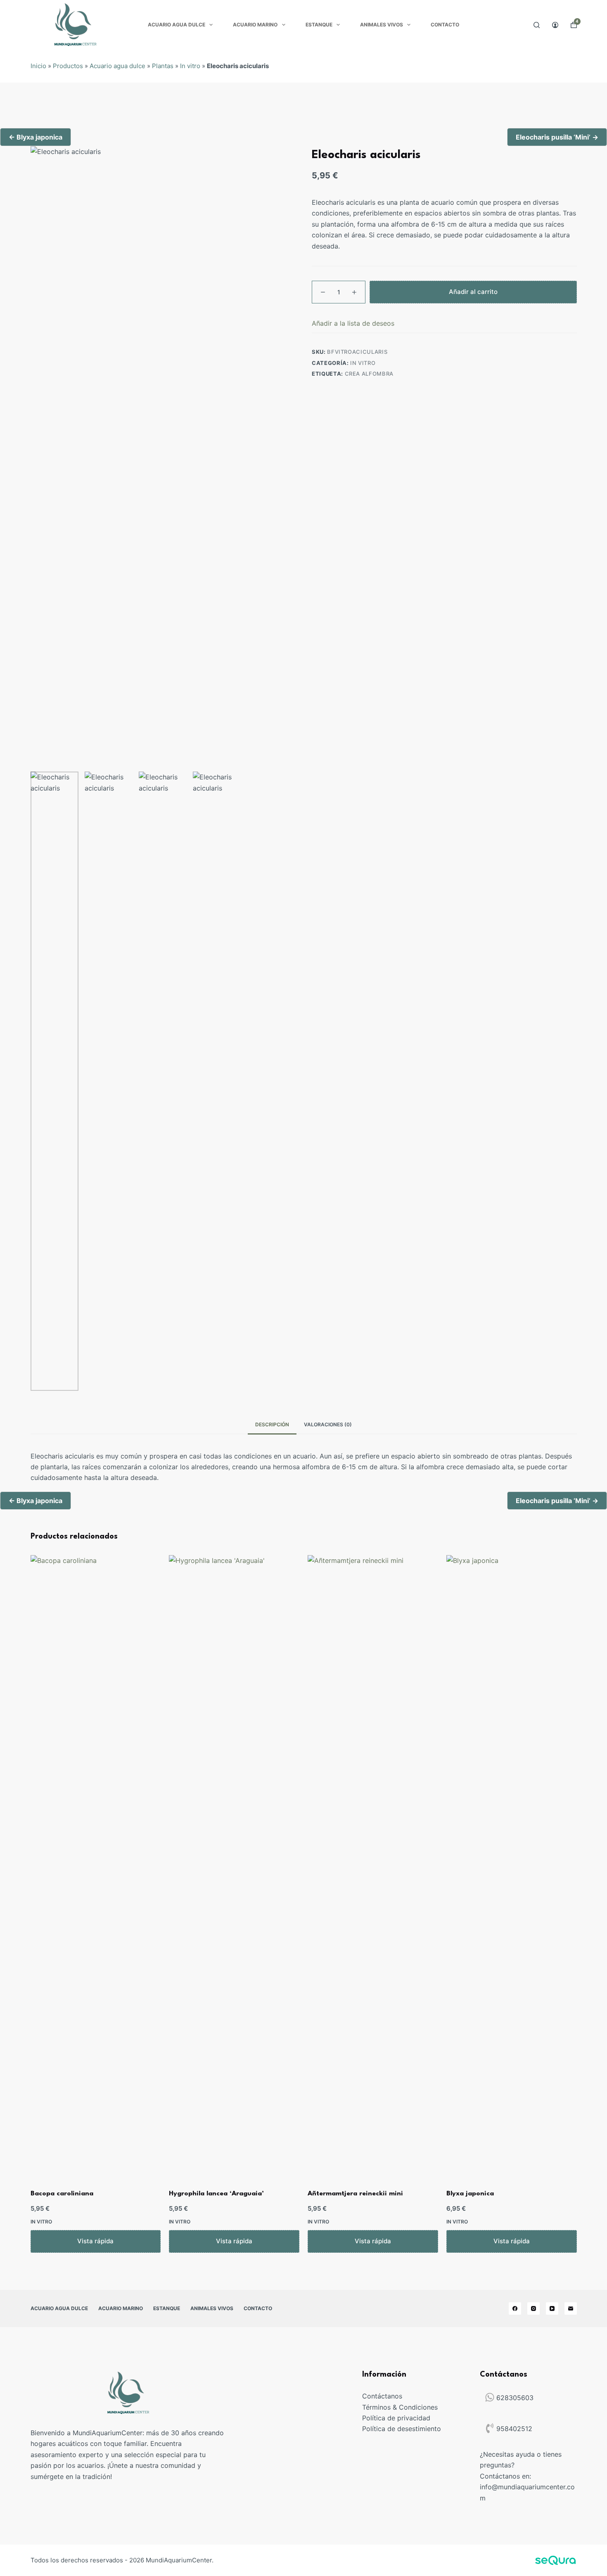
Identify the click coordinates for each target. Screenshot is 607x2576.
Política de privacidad (396, 2418)
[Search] (537, 25)
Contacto (445, 25)
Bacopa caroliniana (62, 2194)
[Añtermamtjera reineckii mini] (373, 1865)
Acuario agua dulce (177, 25)
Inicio (38, 66)
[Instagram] (533, 2308)
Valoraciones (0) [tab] (328, 1424)
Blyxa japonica (470, 2194)
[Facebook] (515, 2308)
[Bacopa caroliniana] (96, 1865)
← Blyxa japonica (36, 137)
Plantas (163, 66)
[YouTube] (552, 2308)
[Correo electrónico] (571, 2308)
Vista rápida (95, 2241)
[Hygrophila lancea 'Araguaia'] (234, 1865)
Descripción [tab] (272, 1424)
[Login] (555, 25)
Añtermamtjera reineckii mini (355, 2194)
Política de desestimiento (402, 2429)
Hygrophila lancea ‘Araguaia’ (216, 2194)
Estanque (319, 25)
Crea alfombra (369, 374)
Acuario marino (255, 25)
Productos (68, 66)
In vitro (190, 66)
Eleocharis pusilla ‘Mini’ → (557, 137)
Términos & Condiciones (400, 2407)
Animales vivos (382, 25)
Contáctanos (382, 2396)
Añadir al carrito (473, 292)
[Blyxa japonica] (512, 1865)
